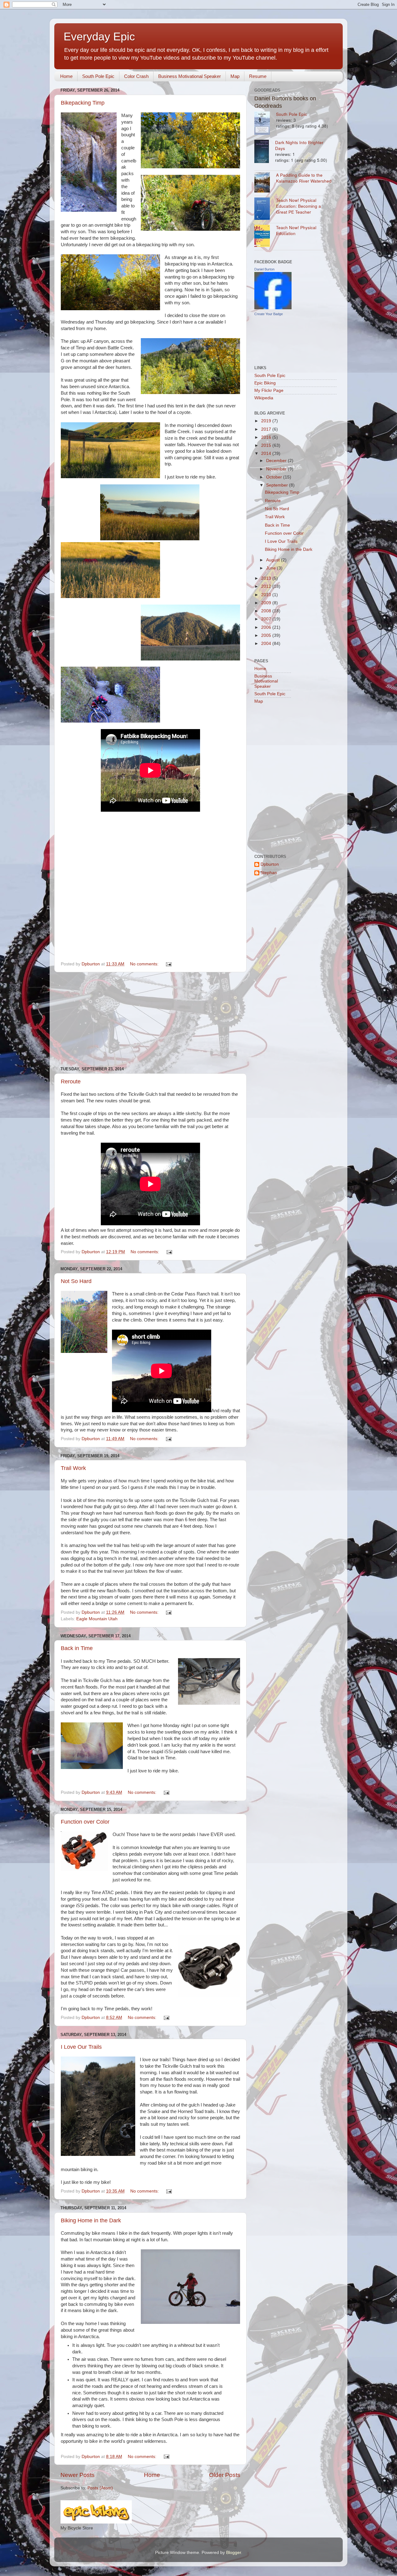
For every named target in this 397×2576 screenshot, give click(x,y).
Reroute (71, 1082)
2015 (267, 445)
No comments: (145, 964)
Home (66, 76)
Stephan (269, 873)
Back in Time (77, 1648)
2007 (267, 619)
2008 (267, 611)
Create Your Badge (269, 314)
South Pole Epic (98, 76)
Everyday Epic (99, 36)
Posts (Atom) (100, 2488)
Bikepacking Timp (83, 103)
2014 (267, 454)
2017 (267, 429)
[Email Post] (168, 964)
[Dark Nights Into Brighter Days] (265, 152)
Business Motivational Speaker (190, 76)
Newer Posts (78, 2475)
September (278, 485)
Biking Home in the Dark (91, 2220)
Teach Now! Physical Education (296, 230)
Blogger (234, 2553)
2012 (267, 586)
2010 (267, 595)
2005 (267, 635)
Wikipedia (264, 398)
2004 (267, 644)
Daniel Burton (264, 269)
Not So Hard (76, 1281)
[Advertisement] (150, 1019)
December (277, 461)
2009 (267, 603)
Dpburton (270, 864)
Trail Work (73, 1468)
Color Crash (136, 76)
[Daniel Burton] (273, 308)
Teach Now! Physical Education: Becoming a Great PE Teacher (299, 206)
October (275, 477)
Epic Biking (265, 383)
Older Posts (225, 2475)
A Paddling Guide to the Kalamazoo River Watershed (304, 178)
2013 (267, 578)
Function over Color (85, 1822)
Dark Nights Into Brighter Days (299, 145)
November (277, 469)
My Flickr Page (269, 390)
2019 (267, 421)
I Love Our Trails (81, 2047)
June (272, 568)
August (274, 560)
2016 (267, 437)
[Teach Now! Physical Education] (265, 237)
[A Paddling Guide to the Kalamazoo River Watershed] (265, 183)
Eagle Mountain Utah (97, 1619)
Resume (258, 76)
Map (235, 76)
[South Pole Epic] (265, 124)
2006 (267, 627)
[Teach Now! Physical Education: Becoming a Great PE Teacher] (265, 209)
